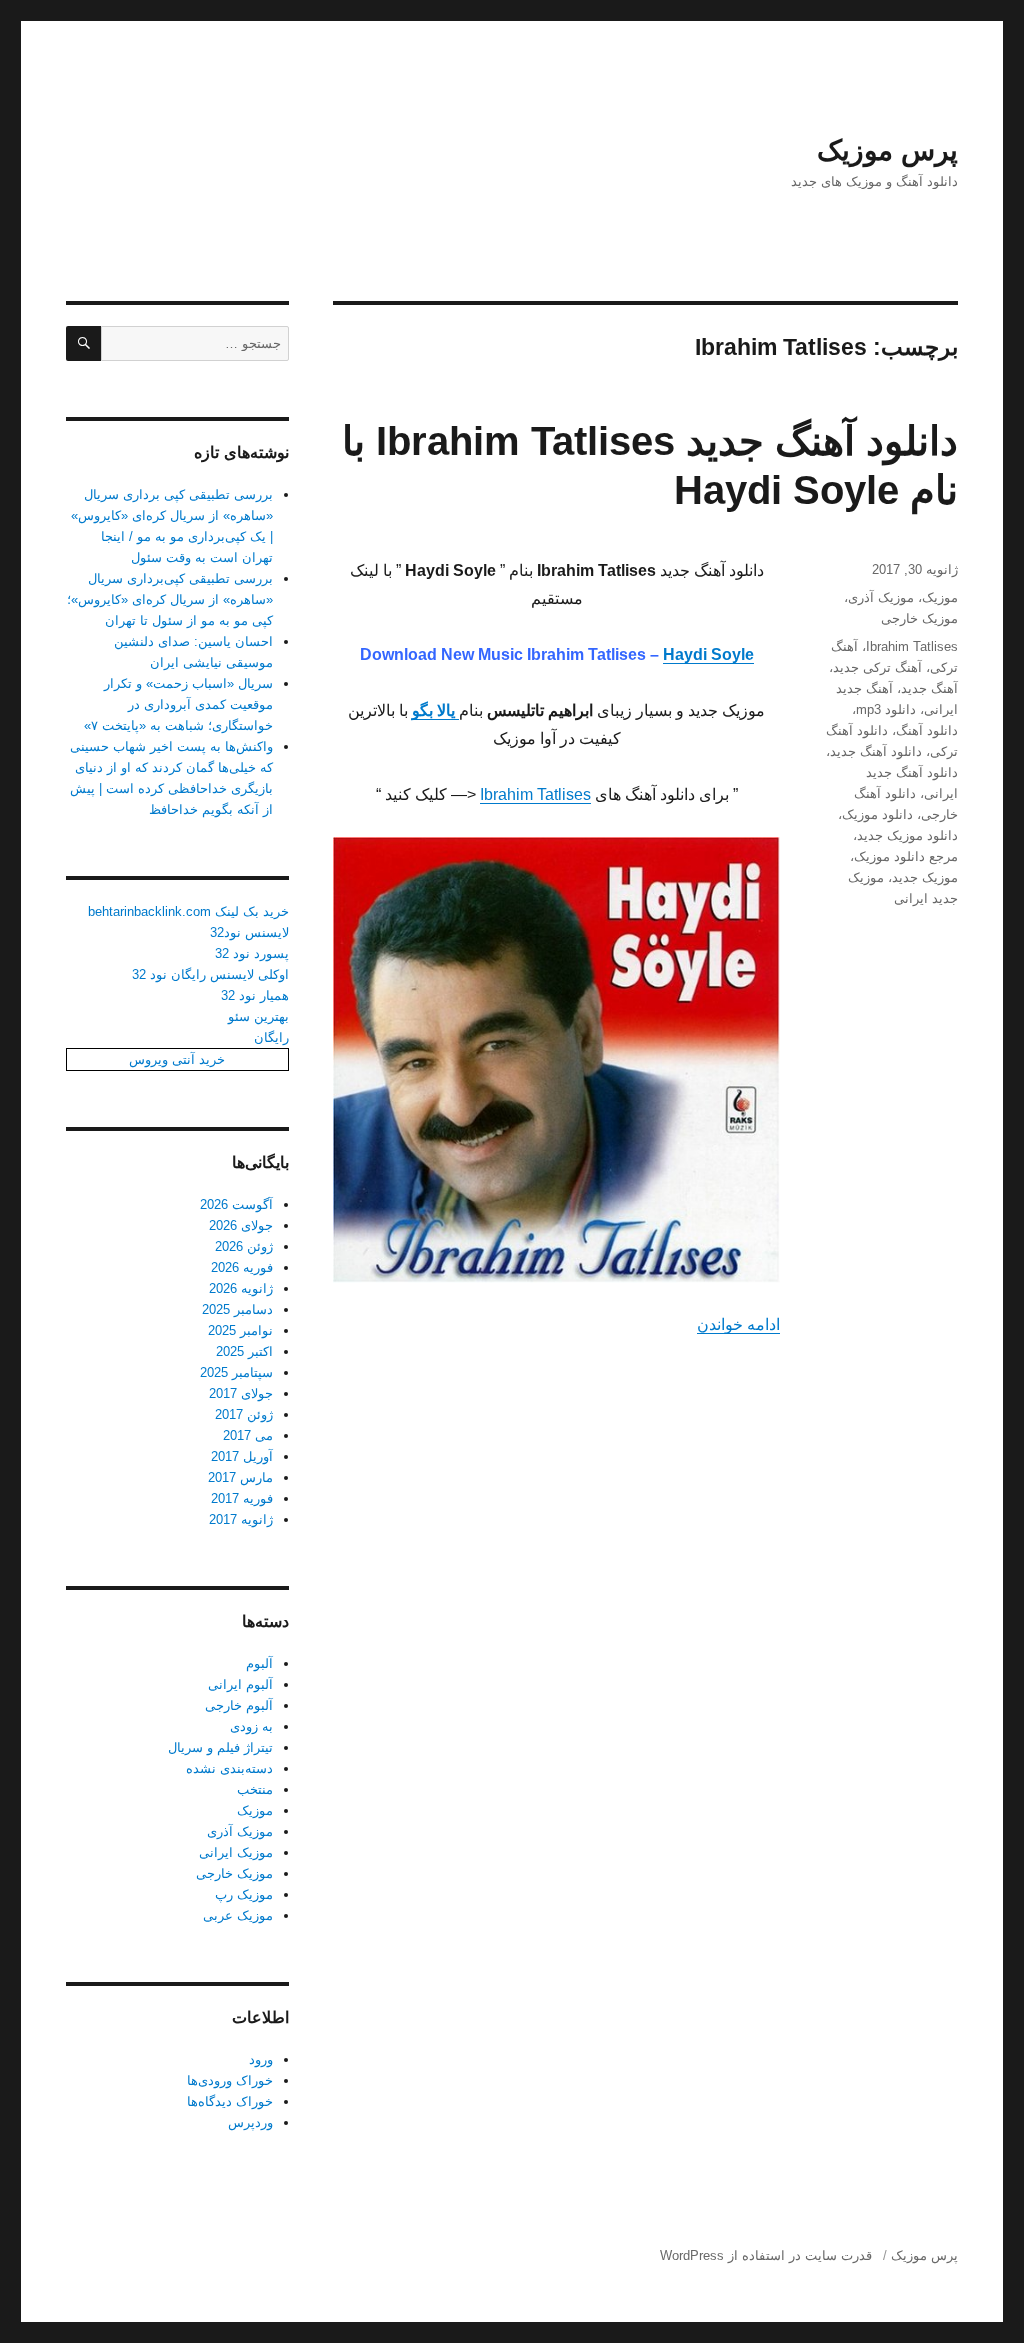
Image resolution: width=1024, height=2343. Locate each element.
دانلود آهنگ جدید (876, 751)
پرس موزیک (887, 150)
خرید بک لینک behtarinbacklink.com (188, 911)
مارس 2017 (240, 1477)
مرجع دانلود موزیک (906, 856)
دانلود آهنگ (927, 730)
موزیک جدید (925, 877)
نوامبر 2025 (240, 1330)
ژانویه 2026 (241, 1288)
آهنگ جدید (929, 688)
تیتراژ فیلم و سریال (220, 1747)
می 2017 (248, 1435)
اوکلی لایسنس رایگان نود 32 (210, 974)
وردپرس (250, 2122)
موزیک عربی (238, 1915)
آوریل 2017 (242, 1456)
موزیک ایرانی (236, 1852)
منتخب (255, 1789)
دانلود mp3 (886, 709)
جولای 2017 (241, 1393)
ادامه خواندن (738, 1324)
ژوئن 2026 (244, 1246)
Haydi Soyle (708, 654)
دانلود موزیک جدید (907, 835)
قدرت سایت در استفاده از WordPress (766, 2255)
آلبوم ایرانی (240, 1684)
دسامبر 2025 (237, 1309)
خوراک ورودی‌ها (230, 2080)
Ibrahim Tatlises (535, 794)
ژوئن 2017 (244, 1414)
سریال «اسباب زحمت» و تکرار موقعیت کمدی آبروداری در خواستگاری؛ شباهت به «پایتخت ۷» (178, 704)
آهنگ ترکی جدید (877, 667)
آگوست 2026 (236, 1204)
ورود (261, 2059)
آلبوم (259, 1663)
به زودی (251, 1726)
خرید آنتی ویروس (177, 1059)
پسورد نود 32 (252, 953)
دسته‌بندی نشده (229, 1768)
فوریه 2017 (242, 1498)
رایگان (271, 1037)
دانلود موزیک (877, 814)
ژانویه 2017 (241, 1519)
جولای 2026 (241, 1225)
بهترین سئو (258, 1016)
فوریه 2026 (242, 1267)
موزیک (940, 597)
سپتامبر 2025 (236, 1372)
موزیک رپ (244, 1894)
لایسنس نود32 (249, 932)
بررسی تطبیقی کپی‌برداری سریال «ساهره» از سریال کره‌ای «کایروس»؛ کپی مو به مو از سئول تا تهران (170, 599)
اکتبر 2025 (244, 1351)
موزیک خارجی (919, 618)
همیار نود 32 (255, 995)
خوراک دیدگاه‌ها (230, 2101)
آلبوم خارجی (239, 1705)
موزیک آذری (881, 597)
